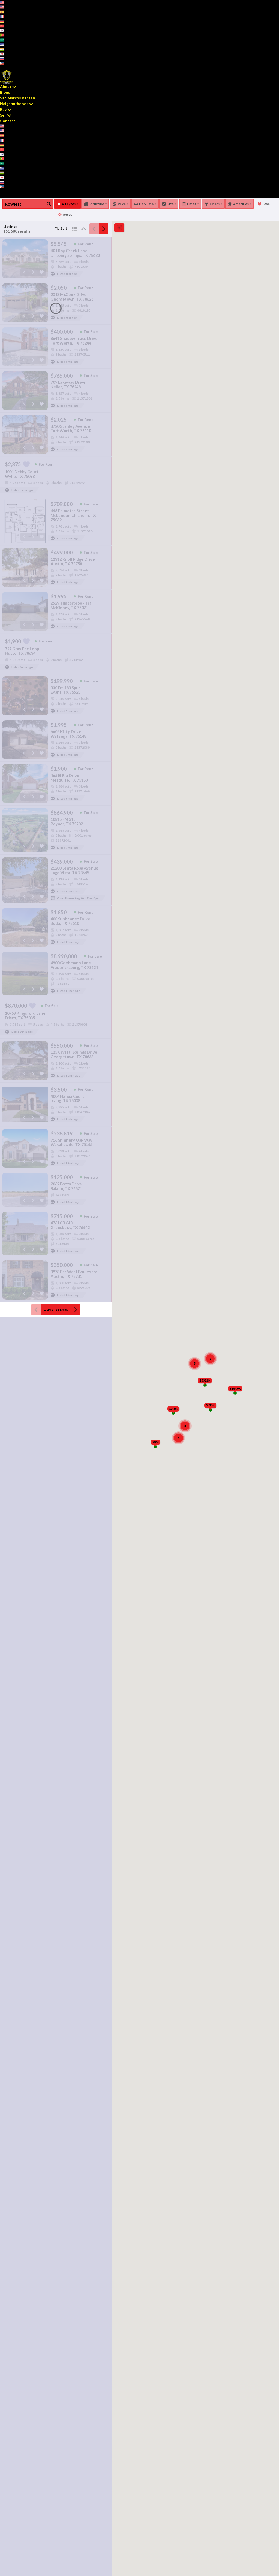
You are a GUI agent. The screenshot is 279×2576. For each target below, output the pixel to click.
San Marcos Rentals (18, 98)
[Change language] (4, 2)
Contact (8, 121)
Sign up (5, 67)
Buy (3, 109)
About (6, 86)
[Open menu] (1, 196)
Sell (3, 115)
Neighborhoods (14, 104)
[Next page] (104, 229)
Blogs (5, 92)
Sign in (16, 67)
